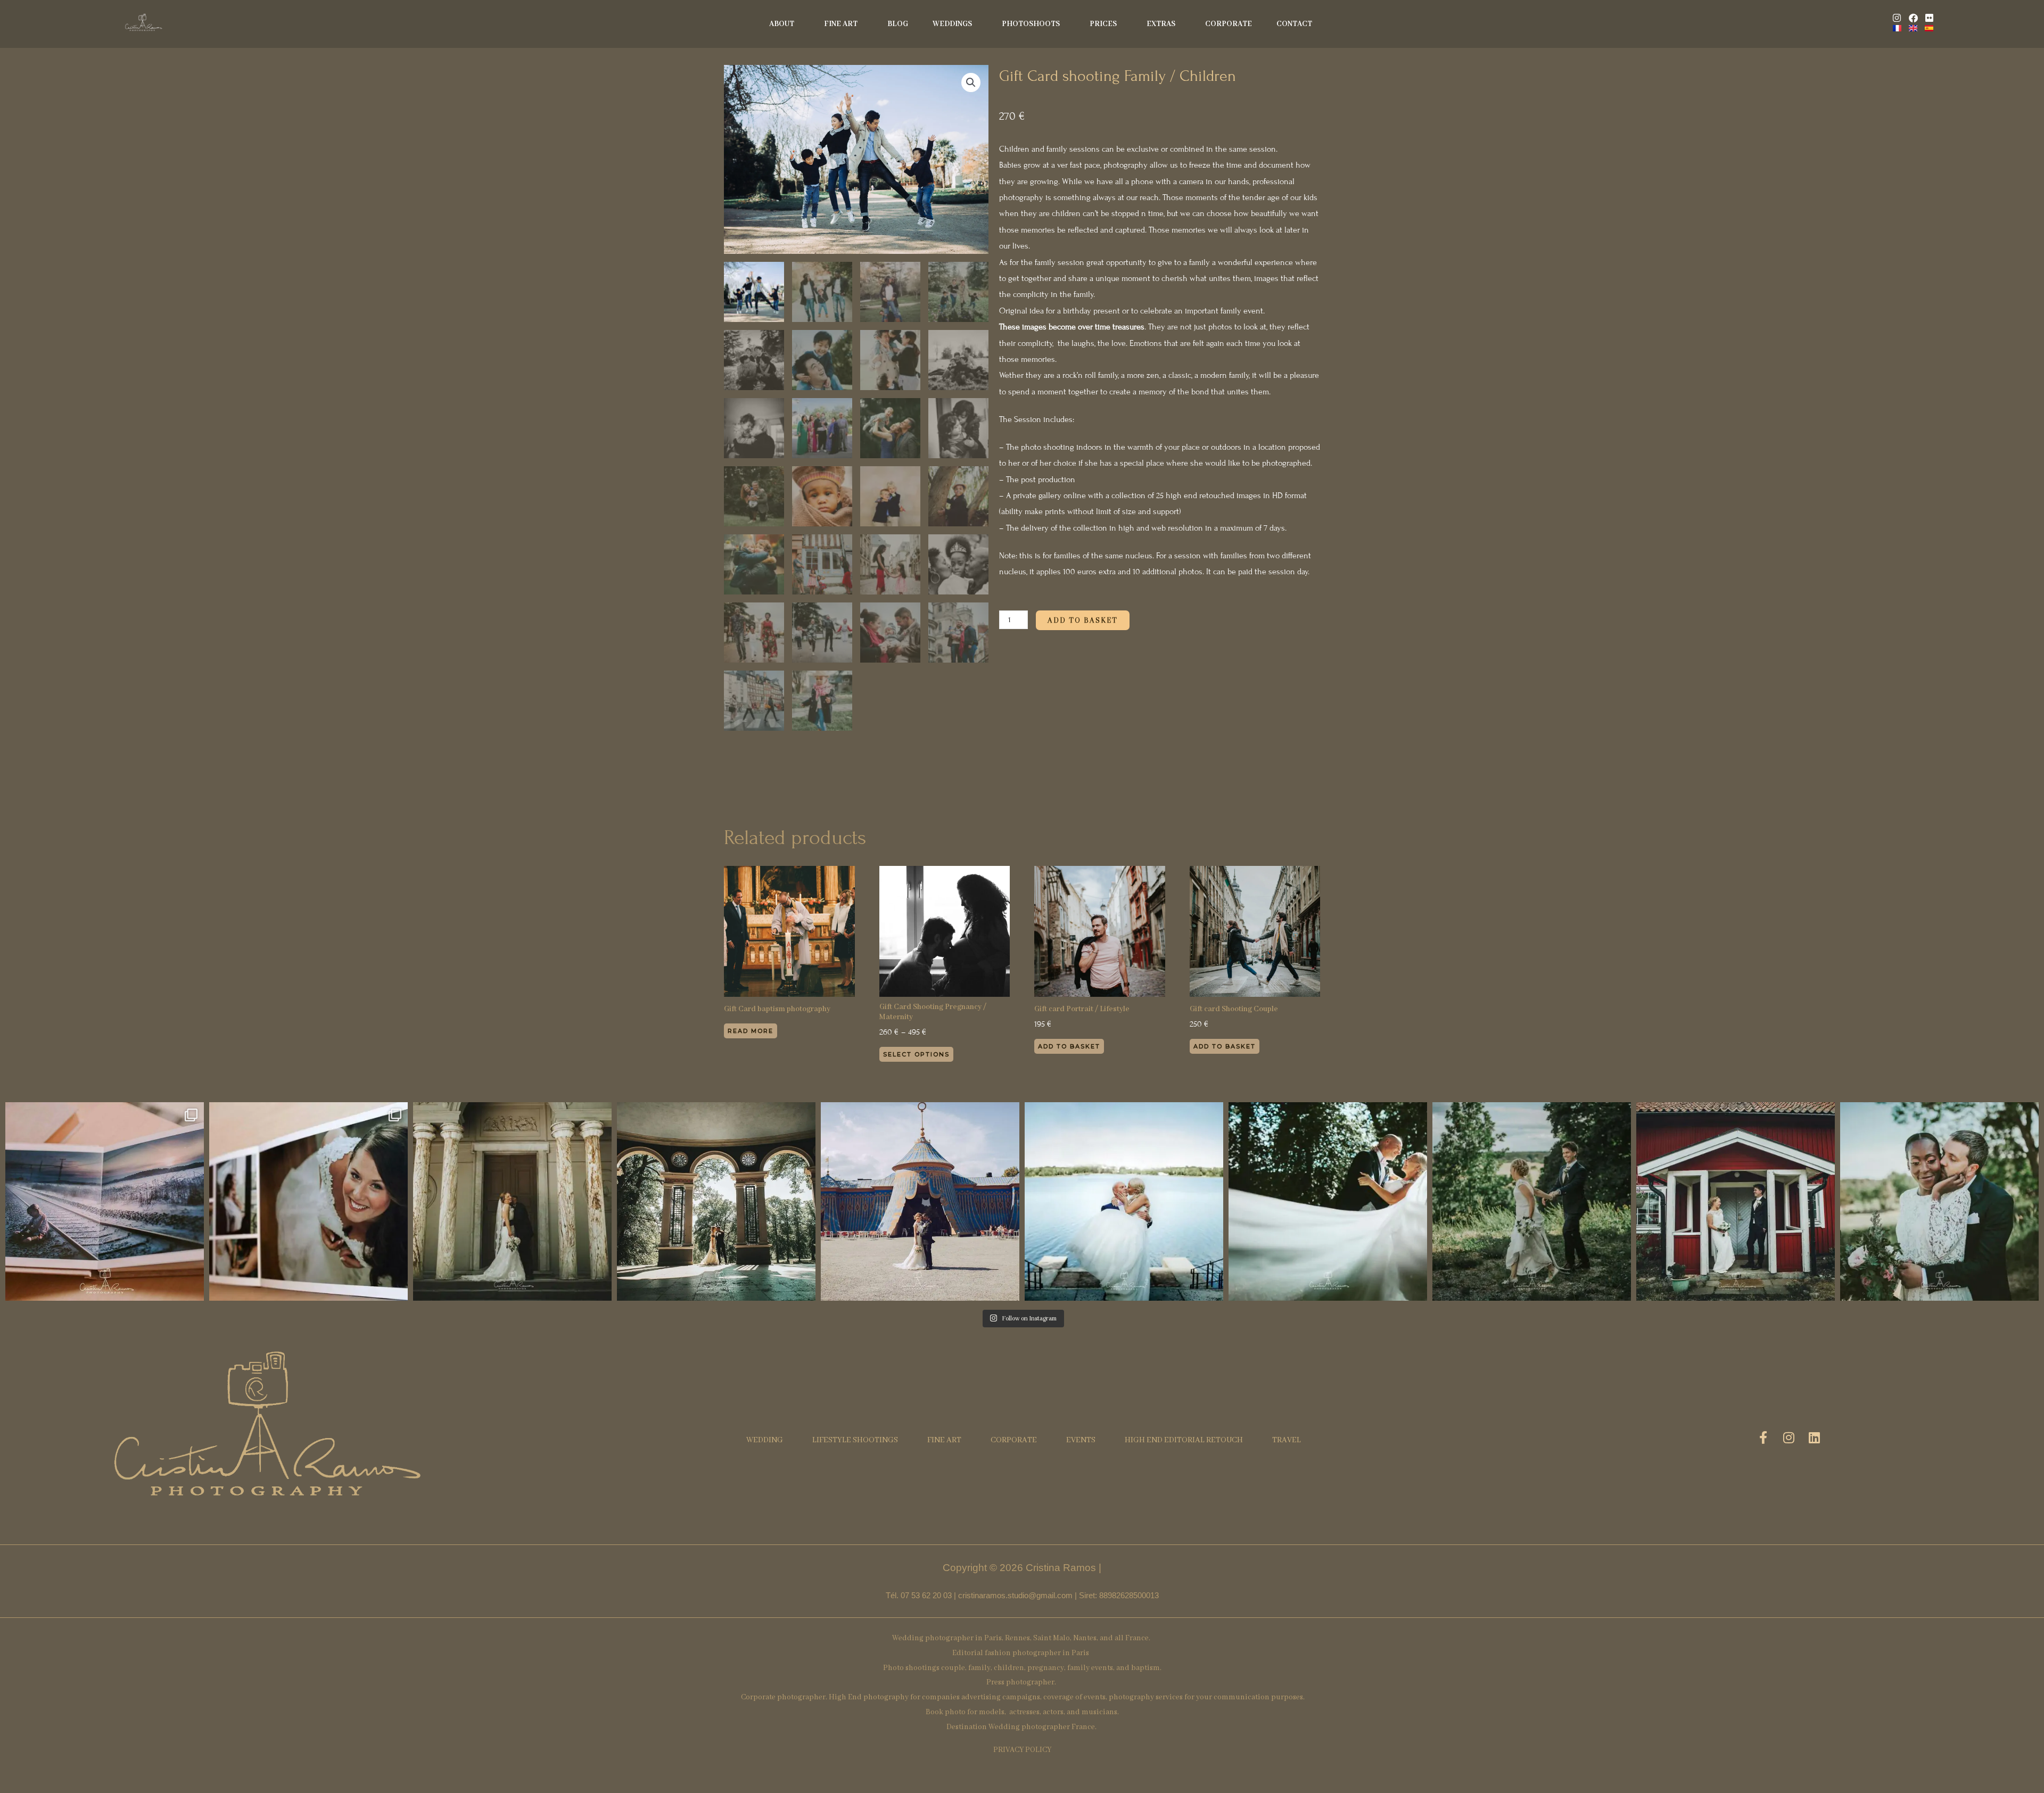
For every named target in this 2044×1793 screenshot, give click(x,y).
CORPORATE (1229, 24)
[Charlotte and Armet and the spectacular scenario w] (716, 1201)
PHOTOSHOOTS (1031, 24)
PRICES (1103, 24)
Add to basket (1083, 620)
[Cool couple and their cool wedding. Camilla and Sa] (1736, 1201)
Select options (916, 1054)
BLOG (898, 24)
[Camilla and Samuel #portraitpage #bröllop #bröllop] (1532, 1201)
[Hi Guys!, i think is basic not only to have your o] (105, 1201)
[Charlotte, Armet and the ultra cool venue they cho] (920, 1201)
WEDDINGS (952, 24)
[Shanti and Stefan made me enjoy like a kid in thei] (1124, 1201)
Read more (751, 1031)
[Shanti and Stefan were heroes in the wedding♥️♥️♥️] (1328, 1201)
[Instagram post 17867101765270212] (512, 1201)
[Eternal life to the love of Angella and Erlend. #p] (1939, 1201)
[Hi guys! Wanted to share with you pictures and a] (308, 1201)
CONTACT (1294, 24)
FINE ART (841, 24)
